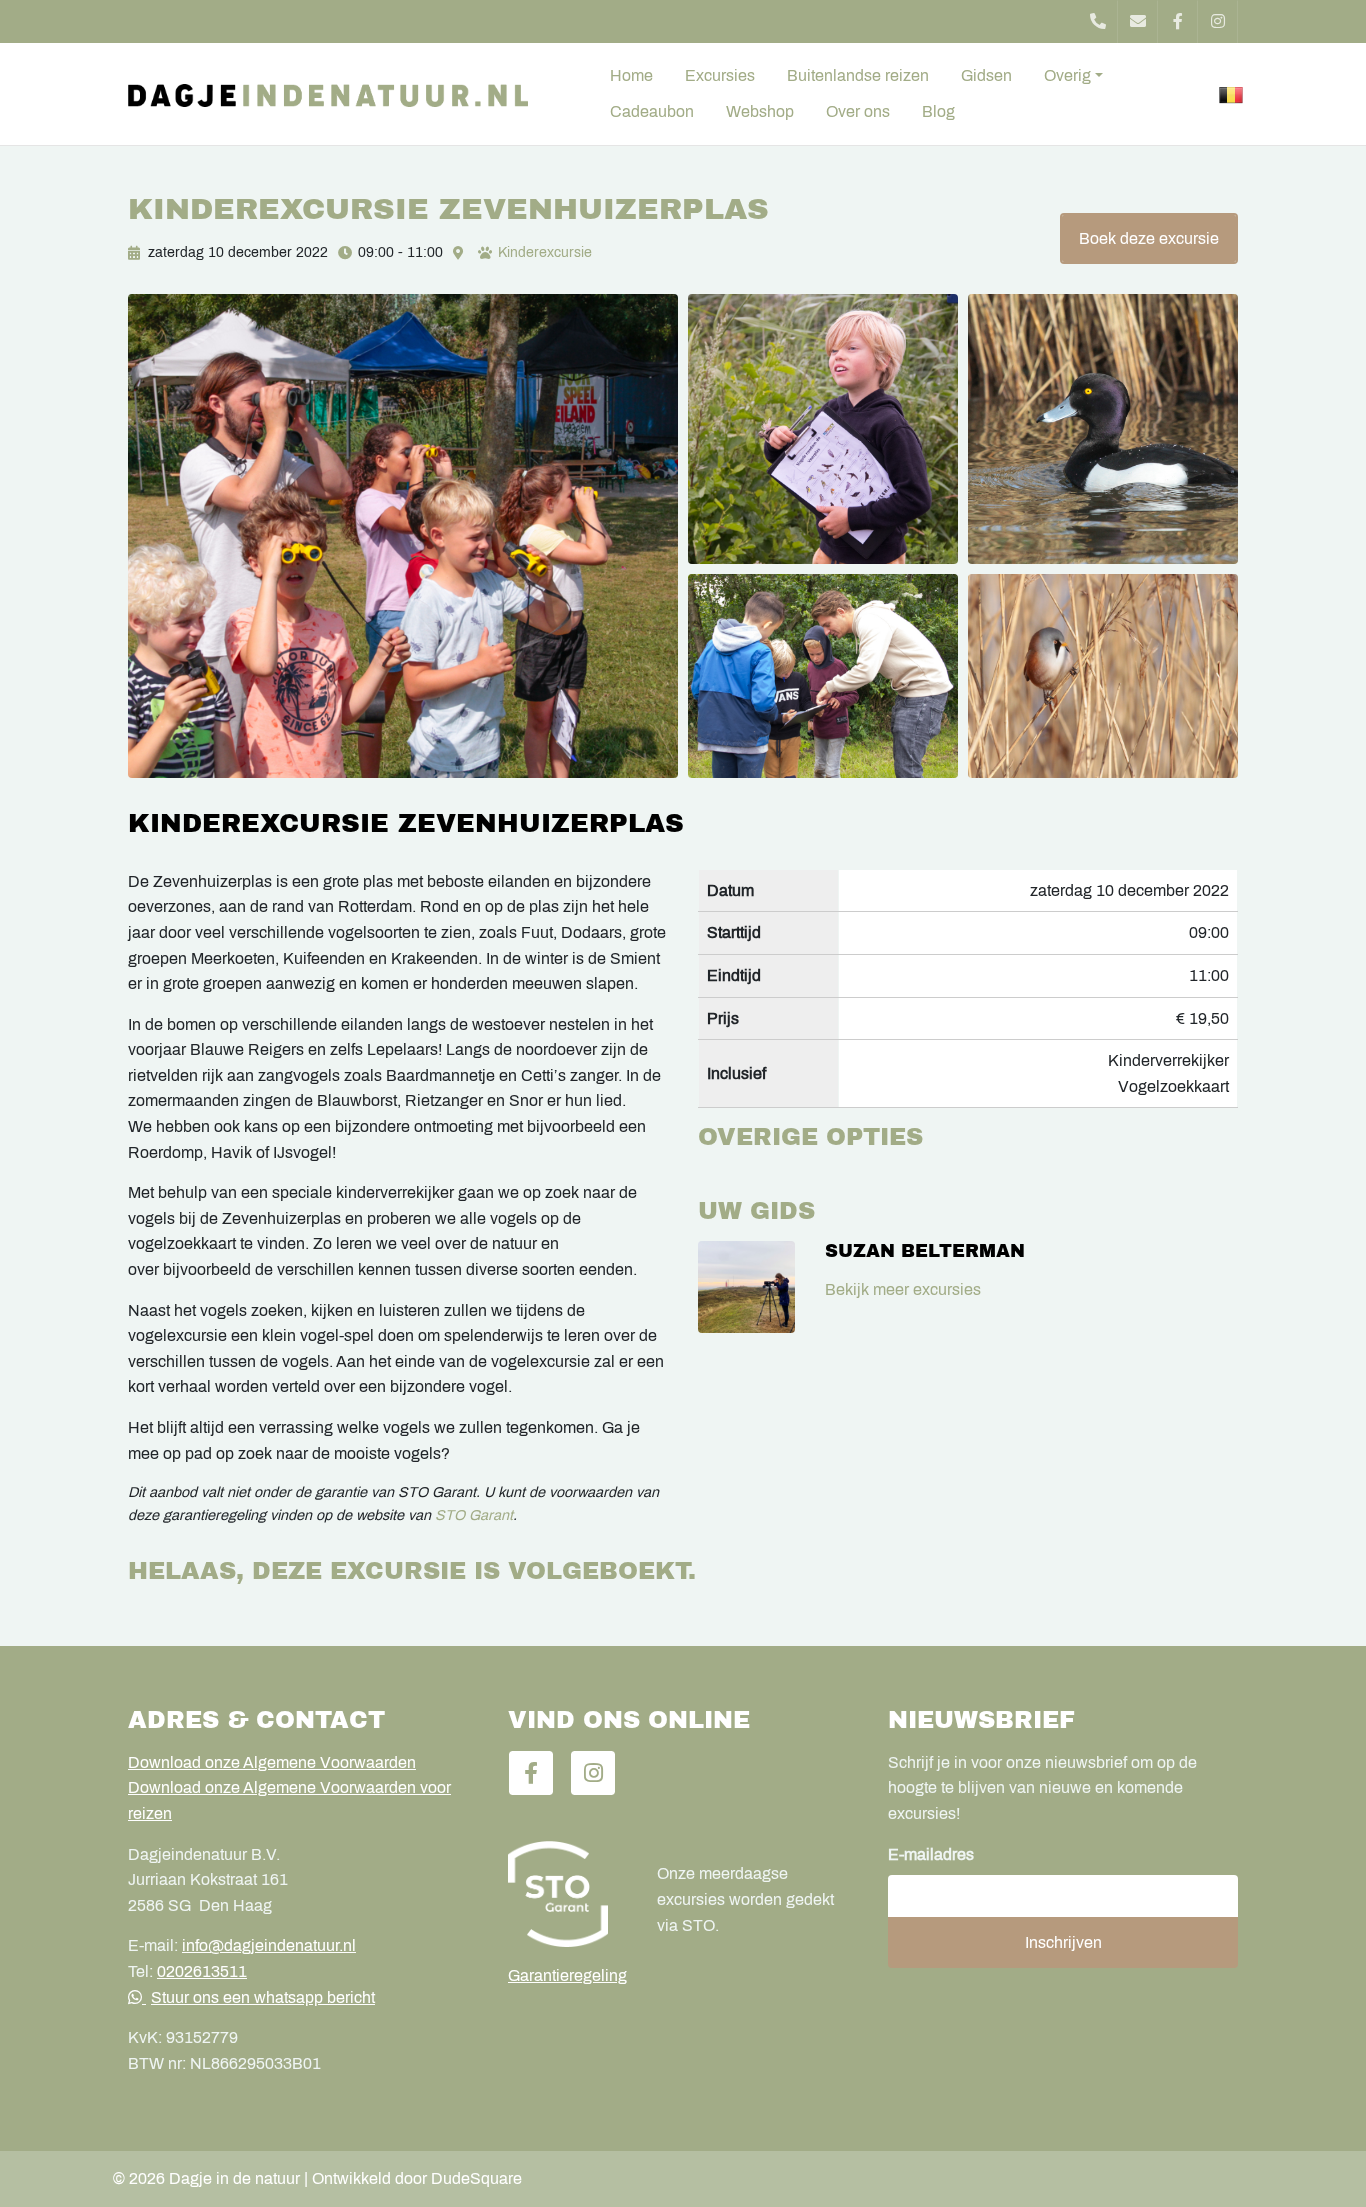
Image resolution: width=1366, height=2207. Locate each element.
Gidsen (986, 75)
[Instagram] (1218, 21)
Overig (1067, 75)
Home (631, 75)
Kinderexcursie (545, 252)
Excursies (720, 75)
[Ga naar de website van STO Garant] (567, 1894)
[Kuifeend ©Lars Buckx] (1103, 429)
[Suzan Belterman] (746, 1287)
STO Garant (474, 1515)
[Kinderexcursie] (403, 535)
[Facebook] (1178, 21)
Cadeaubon (652, 111)
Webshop (760, 111)
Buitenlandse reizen (858, 75)
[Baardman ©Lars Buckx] (1103, 675)
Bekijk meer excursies (903, 1289)
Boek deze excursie (1149, 238)
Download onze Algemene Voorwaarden (272, 1762)
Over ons (858, 111)
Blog (938, 111)
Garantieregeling (567, 1975)
